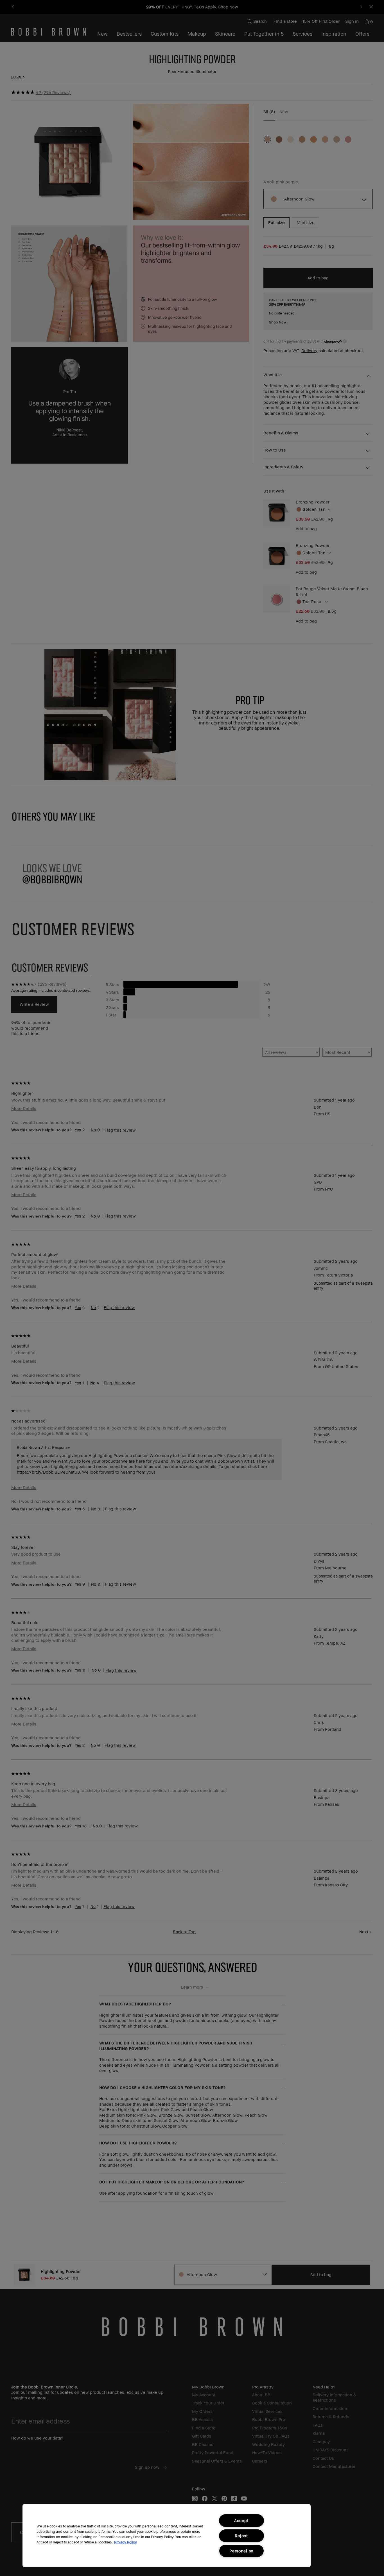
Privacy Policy (126, 2542)
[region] (167, 2536)
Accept (241, 2521)
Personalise (241, 2551)
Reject (241, 2536)
